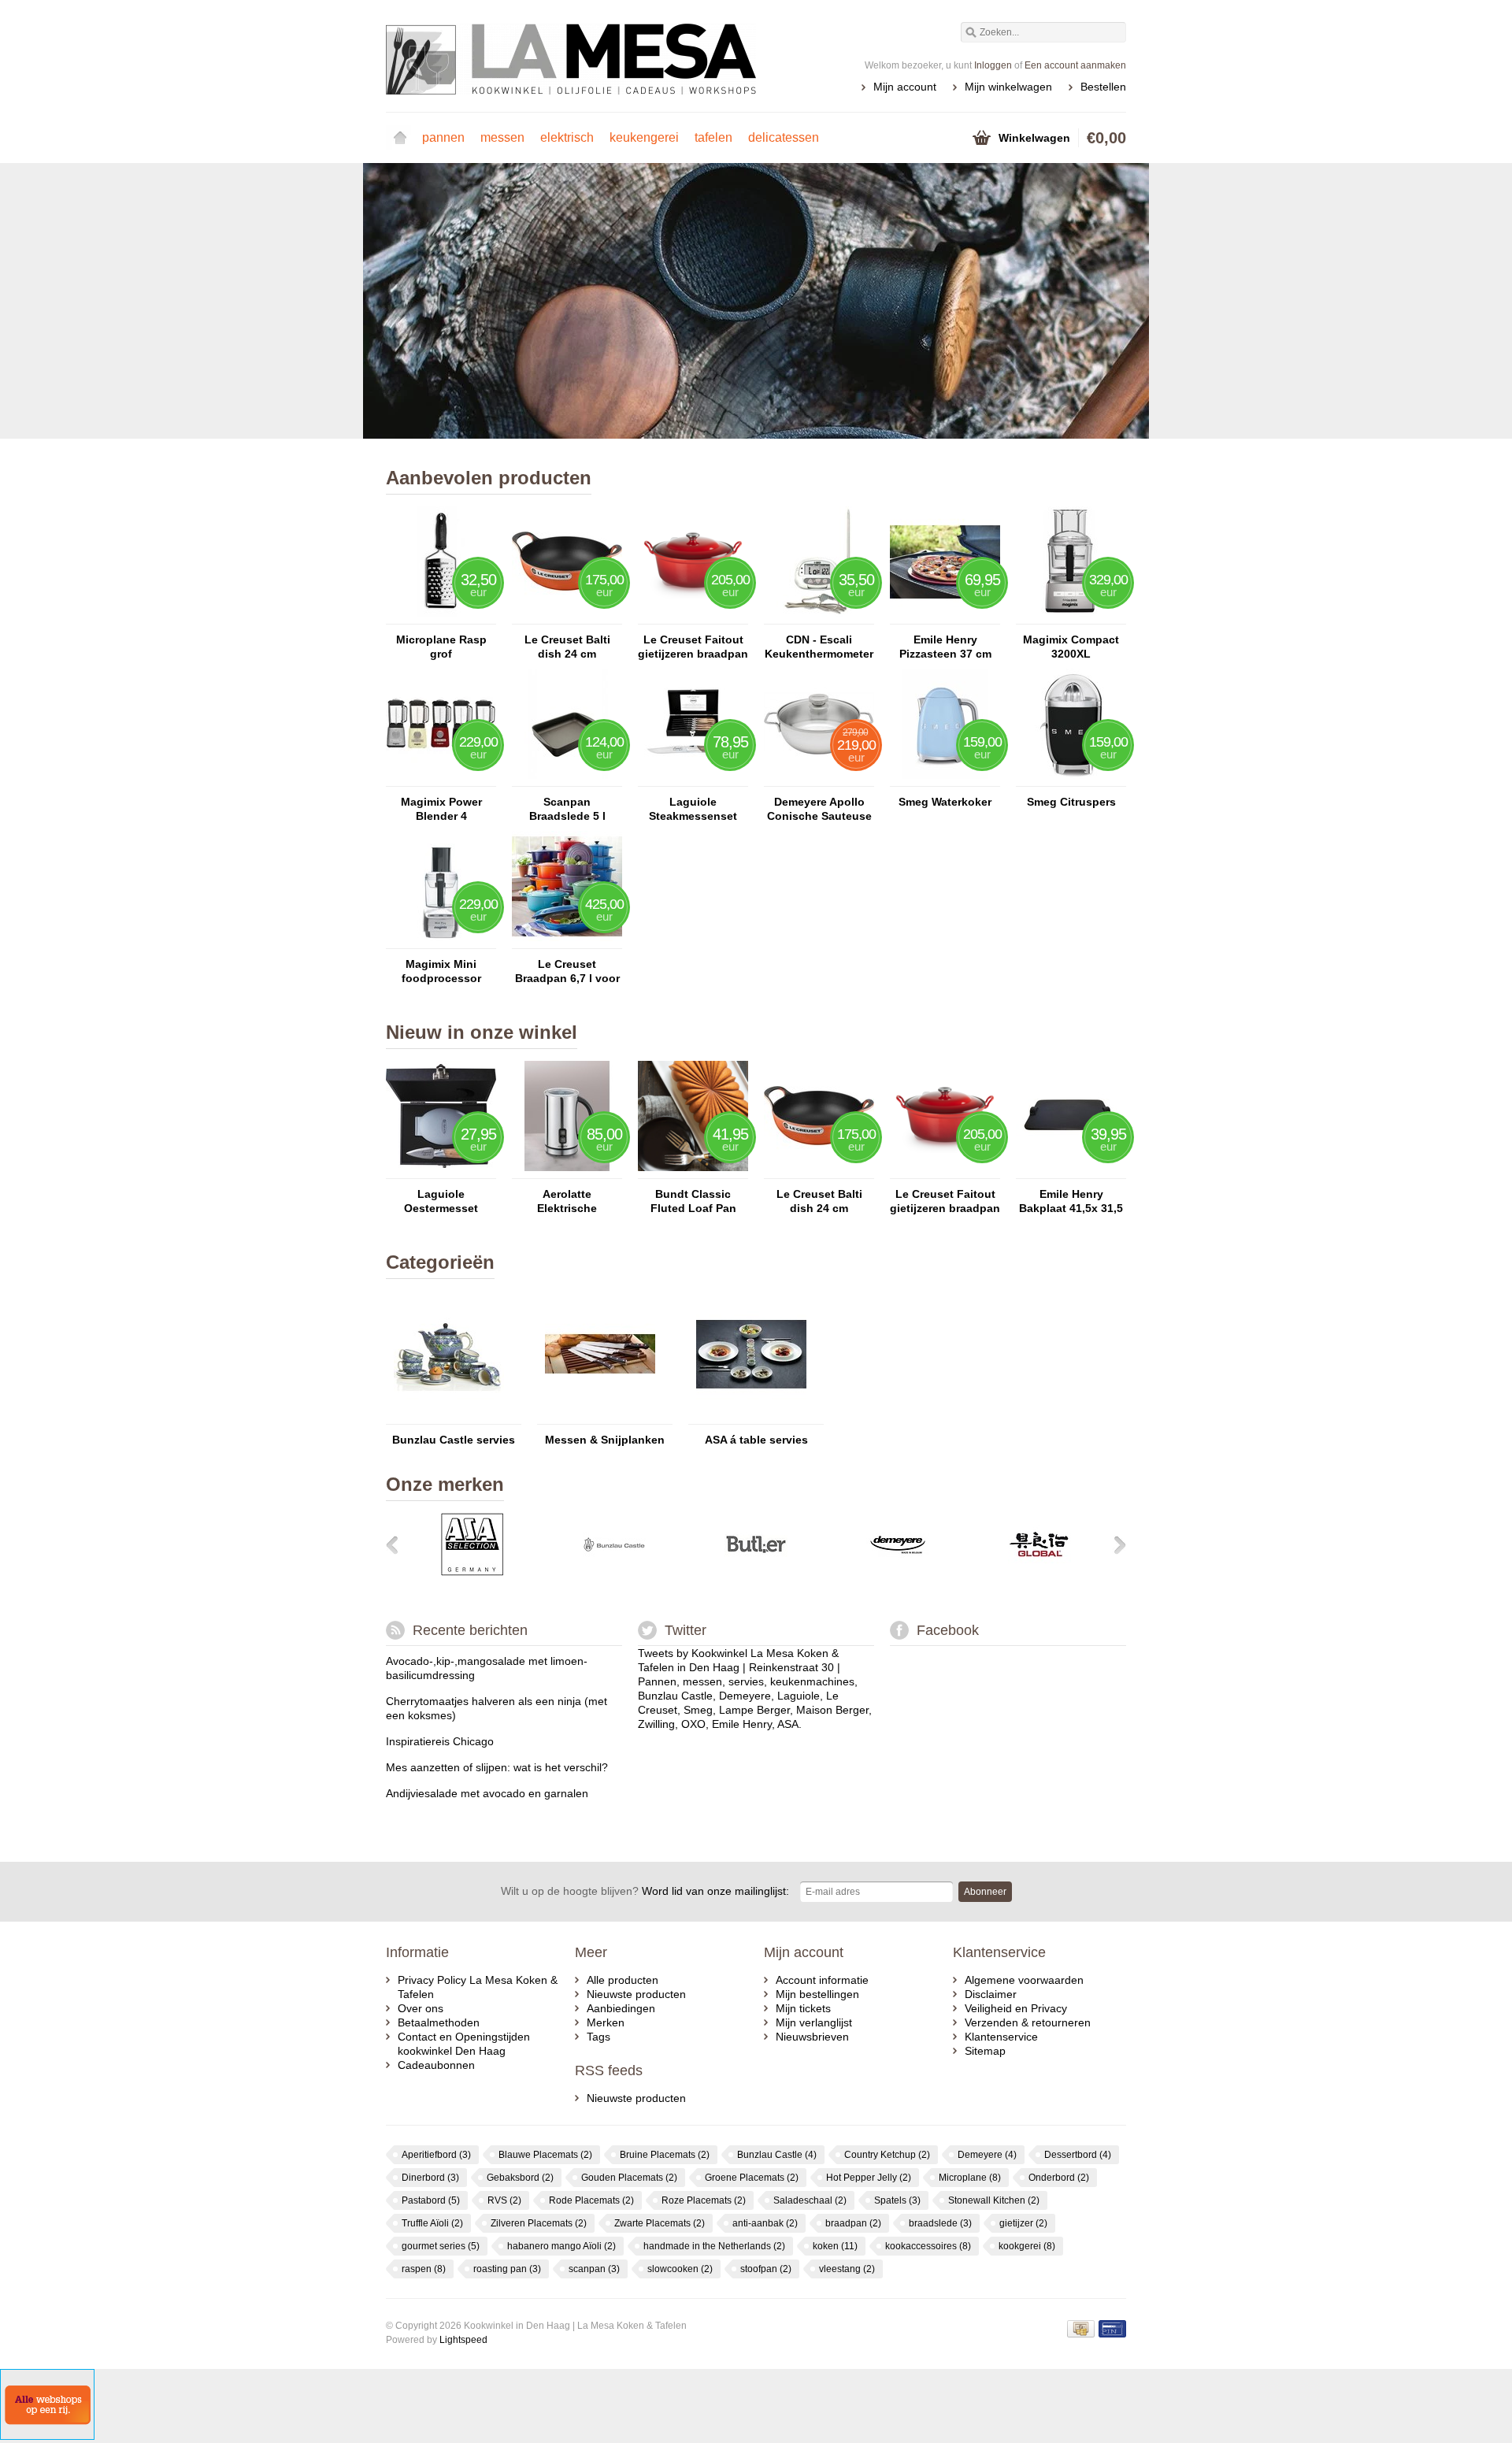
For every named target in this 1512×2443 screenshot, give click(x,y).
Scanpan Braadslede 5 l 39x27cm (567, 809)
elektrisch (567, 137)
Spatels (897, 2200)
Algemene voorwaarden (1024, 1980)
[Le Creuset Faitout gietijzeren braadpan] (693, 617)
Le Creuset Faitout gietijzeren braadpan (693, 647)
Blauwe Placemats (545, 2155)
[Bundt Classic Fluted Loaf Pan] (693, 1171)
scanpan (594, 2269)
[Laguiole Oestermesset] (441, 1171)
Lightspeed (463, 2340)
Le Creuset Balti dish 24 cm (567, 647)
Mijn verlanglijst (814, 2022)
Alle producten (623, 1980)
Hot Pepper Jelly (869, 2178)
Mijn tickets (803, 2008)
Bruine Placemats (665, 2155)
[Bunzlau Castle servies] (449, 1417)
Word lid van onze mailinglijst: (645, 1891)
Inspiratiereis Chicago (440, 1741)
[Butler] (756, 1572)
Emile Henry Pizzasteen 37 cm (945, 647)
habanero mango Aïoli (561, 2246)
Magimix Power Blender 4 (441, 809)
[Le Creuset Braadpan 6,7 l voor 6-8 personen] (567, 941)
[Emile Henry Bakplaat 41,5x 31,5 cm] (1071, 1171)
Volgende (1106, 302)
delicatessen (784, 137)
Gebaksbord (520, 2178)
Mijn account (905, 87)
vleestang (847, 2269)
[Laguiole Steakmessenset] (693, 779)
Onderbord (1059, 2178)
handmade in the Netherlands (714, 2246)
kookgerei (1027, 2246)
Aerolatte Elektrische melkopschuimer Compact (567, 1201)
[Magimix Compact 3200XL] (1071, 617)
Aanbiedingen (621, 2008)
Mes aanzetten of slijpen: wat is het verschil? (497, 1767)
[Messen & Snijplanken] (600, 1417)
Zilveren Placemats (539, 2223)
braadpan (853, 2223)
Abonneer (985, 1892)
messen (502, 137)
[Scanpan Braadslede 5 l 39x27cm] (567, 779)
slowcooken (680, 2269)
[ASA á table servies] (751, 1417)
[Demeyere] (898, 1572)
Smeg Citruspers (1071, 802)
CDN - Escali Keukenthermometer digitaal (819, 647)
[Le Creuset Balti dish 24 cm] (567, 617)
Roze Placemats (704, 2200)
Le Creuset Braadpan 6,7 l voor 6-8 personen (567, 971)
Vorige (406, 302)
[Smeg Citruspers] (1071, 779)
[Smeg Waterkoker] (945, 779)
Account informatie (822, 1980)
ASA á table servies (756, 1440)
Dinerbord (430, 2178)
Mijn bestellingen (817, 1994)
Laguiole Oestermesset (441, 1201)
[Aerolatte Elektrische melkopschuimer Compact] (567, 1171)
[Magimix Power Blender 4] (441, 779)
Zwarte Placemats (660, 2223)
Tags (598, 2037)
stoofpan (766, 2269)
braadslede (940, 2223)
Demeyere (987, 2155)
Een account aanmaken (1075, 65)
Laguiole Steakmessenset (693, 809)
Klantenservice (1001, 2037)
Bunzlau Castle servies (454, 1440)
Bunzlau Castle (777, 2155)
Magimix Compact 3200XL (1071, 647)
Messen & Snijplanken (605, 1440)
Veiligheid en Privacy (1016, 2008)
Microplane (970, 2178)
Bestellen (1103, 87)
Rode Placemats (591, 2200)
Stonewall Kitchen (994, 2200)
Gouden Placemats (629, 2178)
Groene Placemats (752, 2178)
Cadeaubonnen (436, 2065)
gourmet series (441, 2246)
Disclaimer (991, 1994)
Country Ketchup (887, 2155)
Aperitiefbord (436, 2155)
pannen (443, 137)
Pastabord (431, 2200)
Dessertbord (1078, 2155)
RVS (504, 2200)
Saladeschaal (810, 2200)
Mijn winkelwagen (1008, 87)
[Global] (1039, 1572)
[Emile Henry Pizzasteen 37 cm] (945, 617)
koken (835, 2246)
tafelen (713, 137)
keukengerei (644, 137)
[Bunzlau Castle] (614, 1572)
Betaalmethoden (439, 2022)
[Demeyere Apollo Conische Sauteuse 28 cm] (819, 779)
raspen (424, 2269)
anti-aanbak (765, 2223)
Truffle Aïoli (432, 2223)
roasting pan (507, 2269)
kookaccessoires (928, 2246)
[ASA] (472, 1572)
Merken (606, 2022)
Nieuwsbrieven (812, 2037)
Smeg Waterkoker (945, 802)
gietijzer (1023, 2223)
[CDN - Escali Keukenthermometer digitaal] (819, 617)
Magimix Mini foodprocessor (441, 971)
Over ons (421, 2008)
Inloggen (993, 65)
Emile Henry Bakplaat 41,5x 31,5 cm (1071, 1201)
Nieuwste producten (636, 1994)
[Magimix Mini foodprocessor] (441, 941)
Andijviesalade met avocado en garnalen (487, 1793)
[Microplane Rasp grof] (441, 617)
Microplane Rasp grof (441, 647)
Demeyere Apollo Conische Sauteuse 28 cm (819, 809)
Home (400, 138)
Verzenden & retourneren (1028, 2022)
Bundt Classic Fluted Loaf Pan (693, 1201)
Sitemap (985, 2051)
